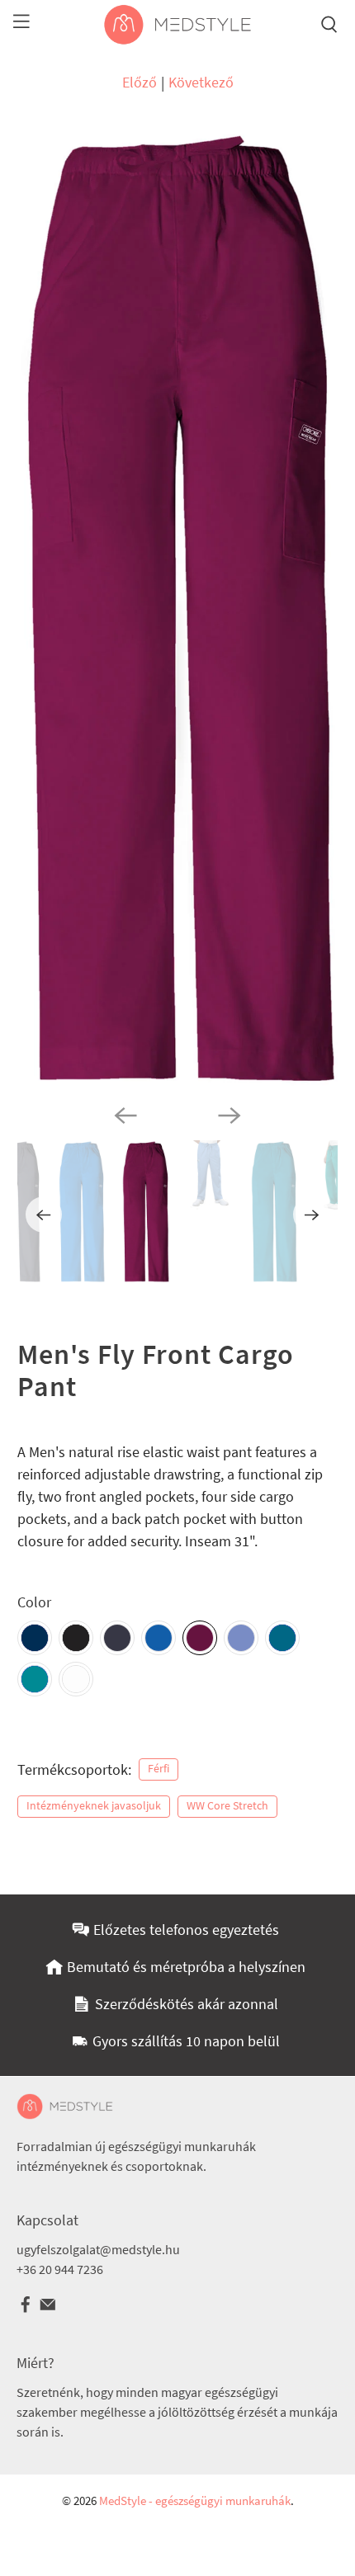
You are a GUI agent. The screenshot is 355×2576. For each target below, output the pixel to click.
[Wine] (200, 1638)
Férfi (159, 1769)
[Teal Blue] (35, 1679)
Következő (201, 82)
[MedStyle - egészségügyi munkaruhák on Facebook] (26, 2309)
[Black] (76, 1638)
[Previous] (125, 1116)
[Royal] (159, 1638)
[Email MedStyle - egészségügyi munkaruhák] (48, 2309)
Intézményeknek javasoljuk (94, 1806)
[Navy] (35, 1638)
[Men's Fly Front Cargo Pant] (178, 609)
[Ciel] (241, 1638)
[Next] (230, 1116)
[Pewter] (117, 1638)
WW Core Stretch (227, 1806)
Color (34, 1602)
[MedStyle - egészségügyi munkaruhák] (178, 25)
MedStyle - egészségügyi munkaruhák (195, 2501)
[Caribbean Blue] (282, 1638)
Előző (140, 82)
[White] (76, 1679)
